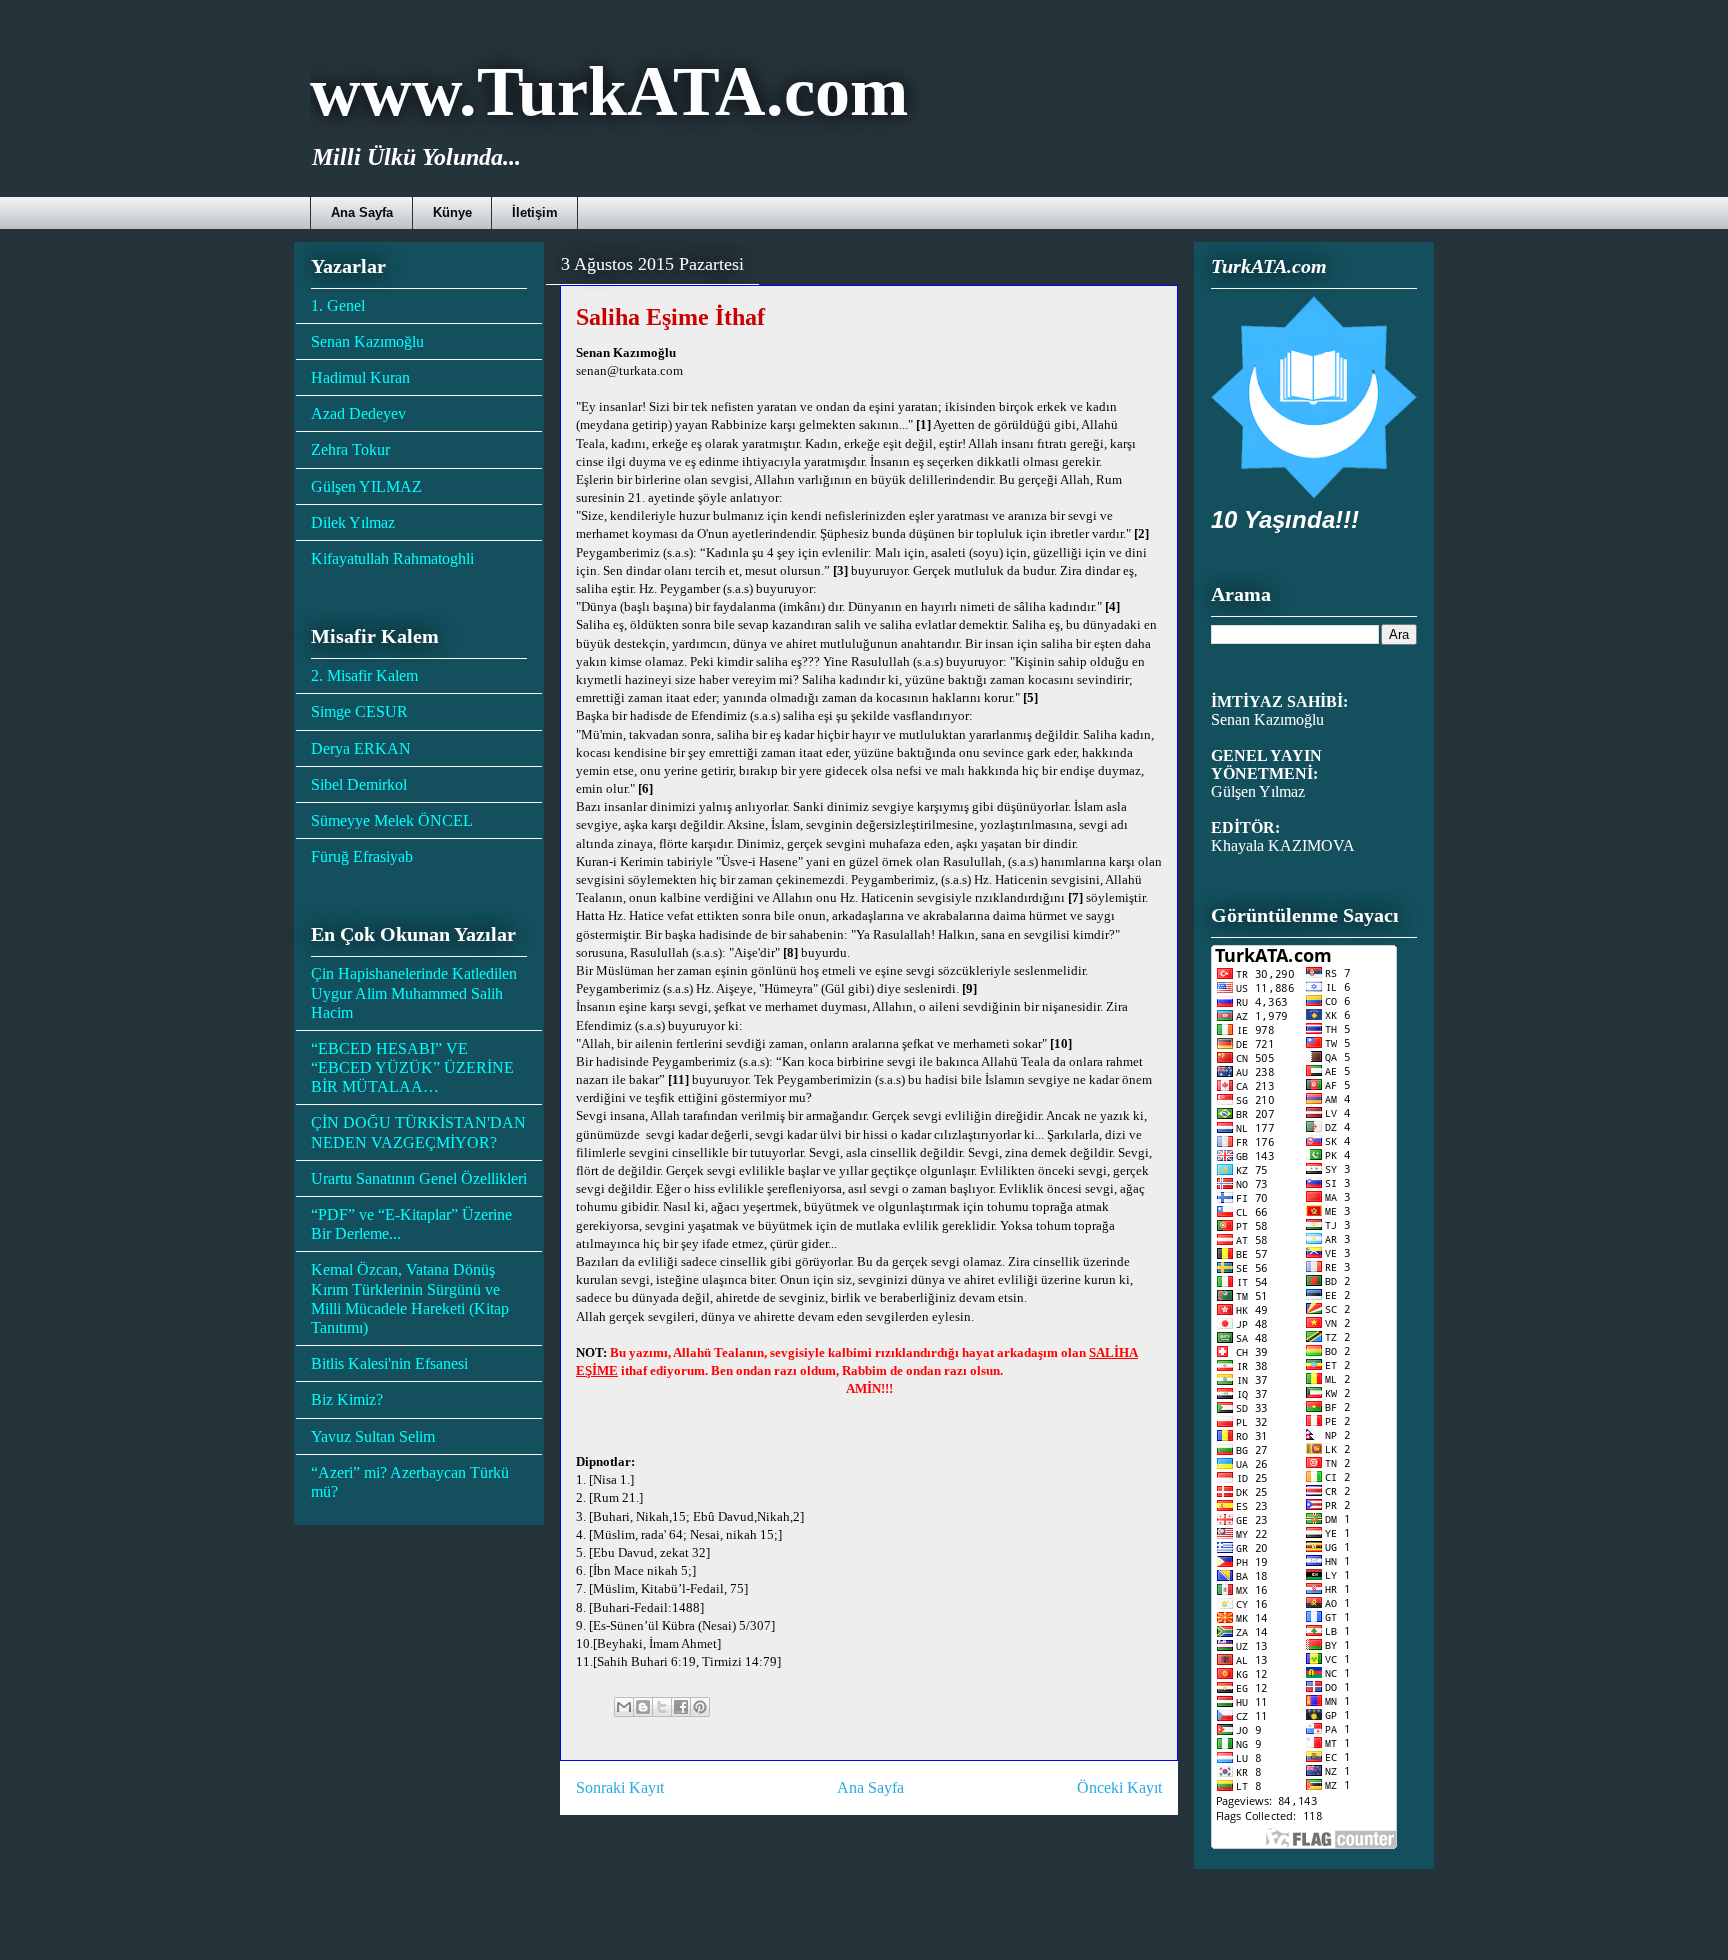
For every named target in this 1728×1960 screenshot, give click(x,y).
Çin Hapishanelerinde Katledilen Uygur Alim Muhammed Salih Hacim (414, 992)
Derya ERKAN (361, 748)
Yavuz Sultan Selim (373, 1436)
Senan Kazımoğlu (367, 341)
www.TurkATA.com (609, 91)
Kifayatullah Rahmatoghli (392, 558)
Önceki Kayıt (1119, 1787)
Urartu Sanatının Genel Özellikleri (419, 1178)
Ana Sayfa (362, 212)
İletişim (535, 212)
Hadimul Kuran (360, 377)
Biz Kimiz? (347, 1399)
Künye (452, 212)
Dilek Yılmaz (353, 522)
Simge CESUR (359, 711)
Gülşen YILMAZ (366, 486)
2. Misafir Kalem (364, 675)
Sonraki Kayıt (620, 1787)
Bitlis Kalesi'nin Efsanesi (389, 1363)
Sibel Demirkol (359, 784)
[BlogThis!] (643, 1707)
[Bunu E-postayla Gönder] (624, 1707)
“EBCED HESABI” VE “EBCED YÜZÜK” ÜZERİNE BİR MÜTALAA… (412, 1067)
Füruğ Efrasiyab (362, 856)
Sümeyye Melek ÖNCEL (392, 820)
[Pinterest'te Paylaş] (700, 1707)
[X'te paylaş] (662, 1707)
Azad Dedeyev (358, 413)
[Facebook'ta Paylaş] (681, 1707)
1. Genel (338, 305)
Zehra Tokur (350, 449)
